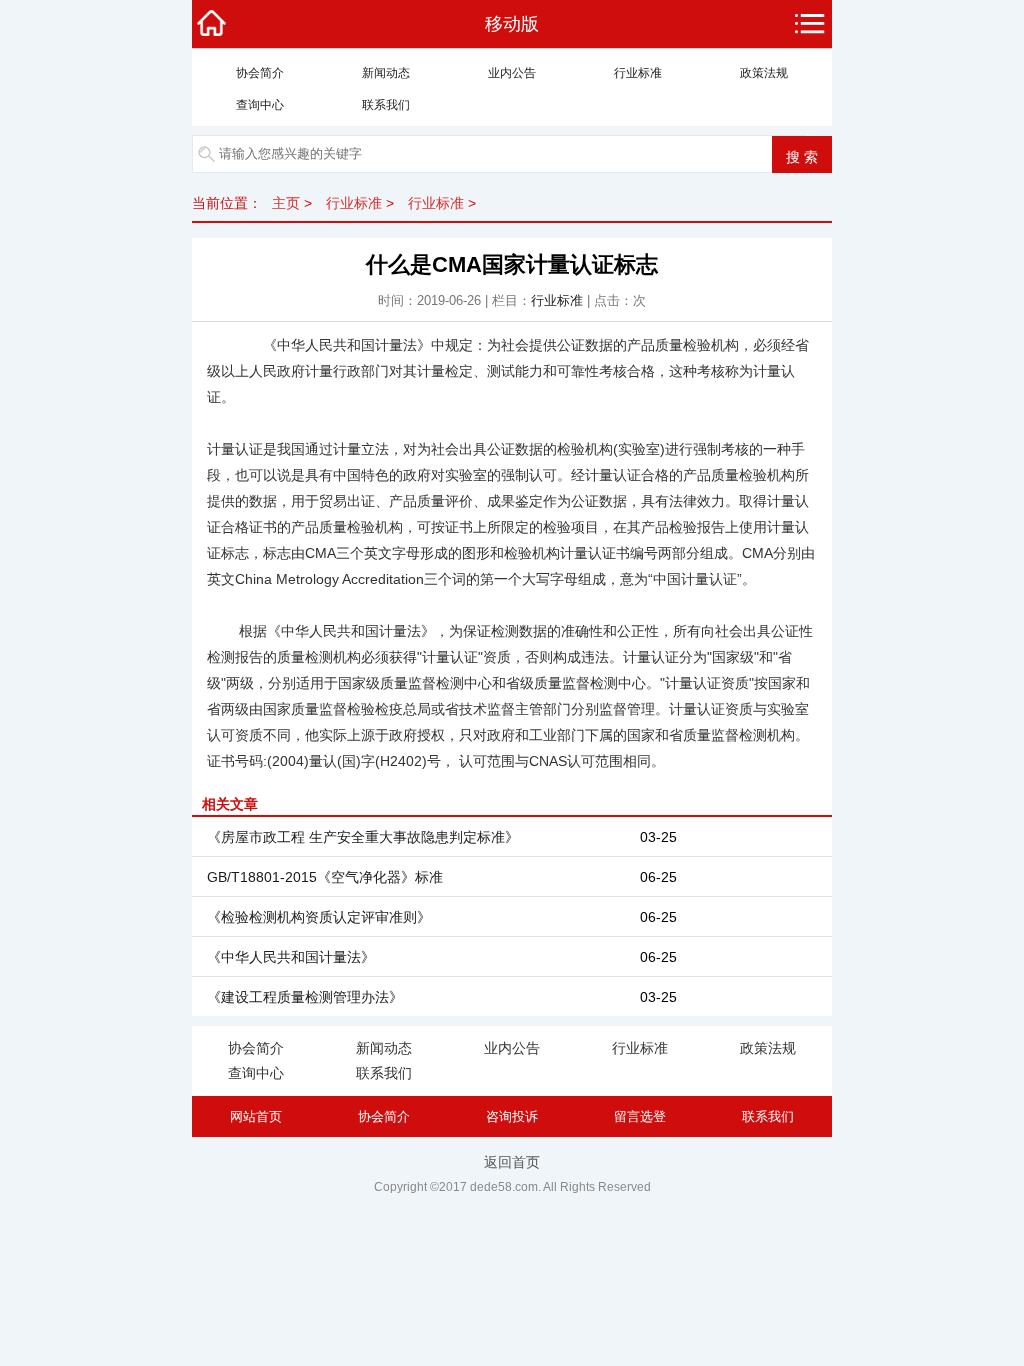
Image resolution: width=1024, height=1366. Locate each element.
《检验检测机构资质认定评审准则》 (319, 917)
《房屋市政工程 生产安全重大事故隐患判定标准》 (363, 837)
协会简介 (260, 73)
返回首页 (512, 1162)
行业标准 (638, 73)
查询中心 (260, 105)
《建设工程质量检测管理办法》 (305, 997)
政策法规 (764, 73)
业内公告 (512, 73)
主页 (286, 203)
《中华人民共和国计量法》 (291, 957)
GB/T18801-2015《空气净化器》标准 (325, 877)
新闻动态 (386, 73)
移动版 (512, 24)
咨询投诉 (512, 1116)
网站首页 (256, 1116)
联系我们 (386, 105)
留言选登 (640, 1116)
